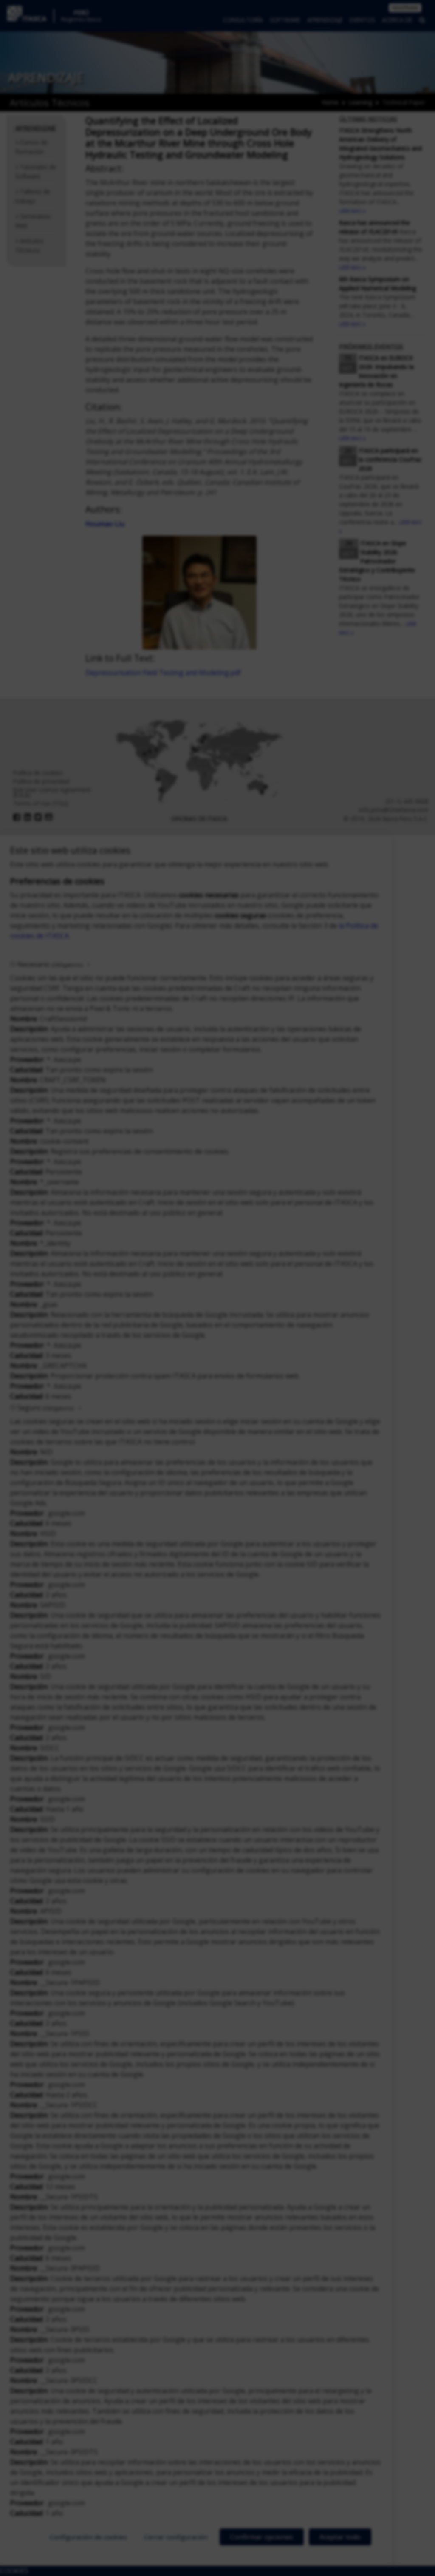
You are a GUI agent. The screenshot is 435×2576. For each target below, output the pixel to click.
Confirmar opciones (262, 2537)
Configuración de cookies (88, 2537)
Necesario (50, 964)
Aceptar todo (340, 2537)
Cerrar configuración (176, 2537)
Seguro (45, 1408)
